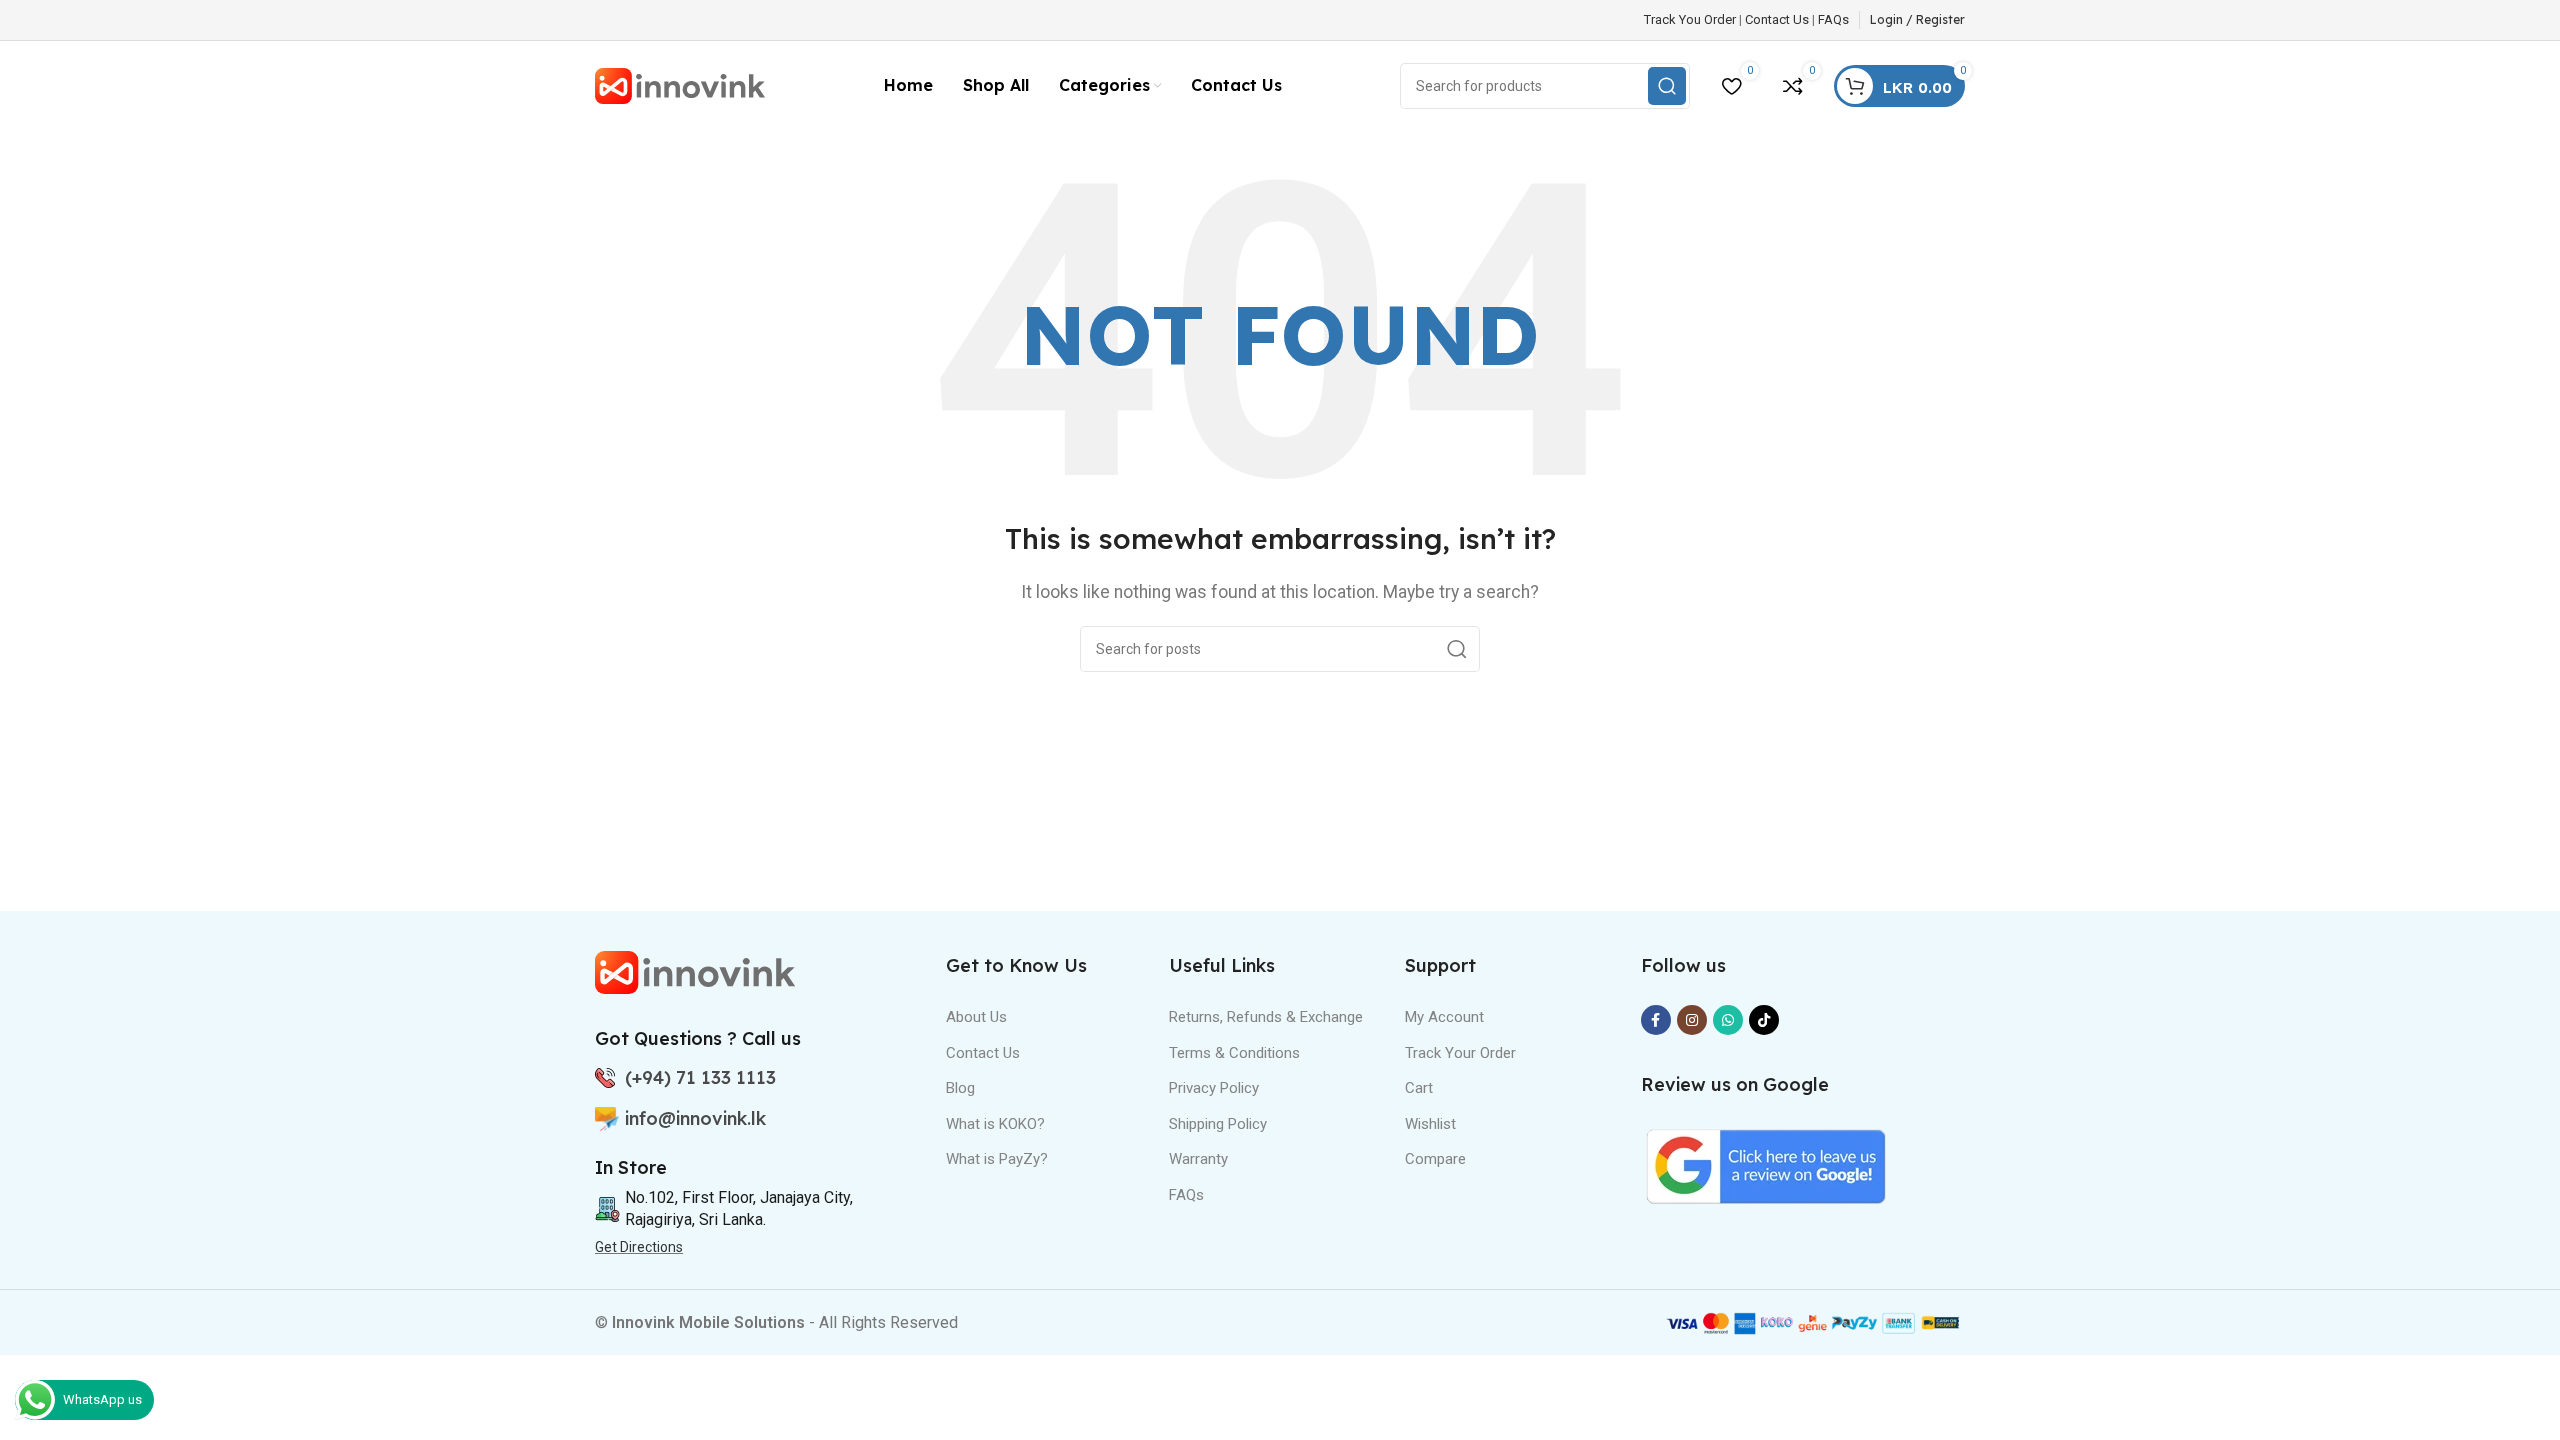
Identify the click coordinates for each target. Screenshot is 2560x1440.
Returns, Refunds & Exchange (1266, 1017)
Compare (1435, 1159)
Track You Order (1690, 19)
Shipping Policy (1218, 1124)
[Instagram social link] (1692, 1020)
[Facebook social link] (1656, 1020)
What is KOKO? (995, 1124)
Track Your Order (1460, 1053)
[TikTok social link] (1764, 1020)
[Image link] (695, 971)
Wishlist (1430, 1124)
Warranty (1198, 1159)
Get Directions (639, 1247)
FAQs (1833, 19)
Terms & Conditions (1234, 1053)
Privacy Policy (1214, 1088)
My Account (1444, 1017)
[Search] (1457, 649)
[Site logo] (680, 84)
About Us (976, 1017)
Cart (1419, 1088)
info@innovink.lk (695, 1118)
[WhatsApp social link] (1728, 1020)
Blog (960, 1088)
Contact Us (1777, 19)
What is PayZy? (997, 1159)
